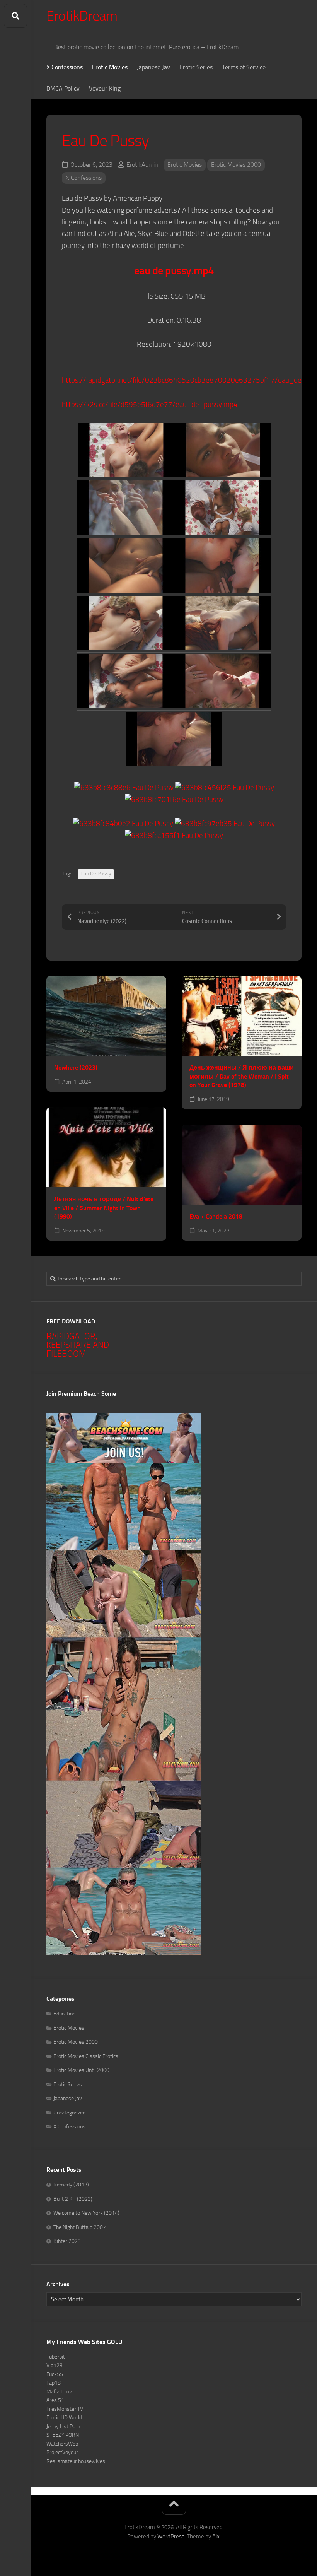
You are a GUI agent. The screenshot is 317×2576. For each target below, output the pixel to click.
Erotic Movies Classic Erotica (86, 2056)
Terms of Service (244, 67)
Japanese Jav (153, 67)
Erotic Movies (110, 67)
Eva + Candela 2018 (216, 1216)
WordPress (171, 2537)
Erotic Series (196, 67)
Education (64, 2014)
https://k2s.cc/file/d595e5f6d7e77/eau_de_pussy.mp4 (150, 404)
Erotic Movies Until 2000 (81, 2070)
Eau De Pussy (96, 874)
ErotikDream (82, 16)
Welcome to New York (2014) (86, 2213)
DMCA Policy (63, 88)
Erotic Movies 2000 (236, 165)
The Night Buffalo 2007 (80, 2227)
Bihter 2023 (67, 2241)
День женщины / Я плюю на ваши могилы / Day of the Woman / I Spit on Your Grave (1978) (242, 1076)
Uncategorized (69, 2113)
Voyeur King (105, 88)
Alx (216, 2537)
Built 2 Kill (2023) (73, 2199)
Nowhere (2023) (76, 1067)
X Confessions (65, 67)
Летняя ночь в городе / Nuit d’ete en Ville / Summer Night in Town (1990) (104, 1208)
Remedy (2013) (71, 2185)
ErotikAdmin (142, 165)
